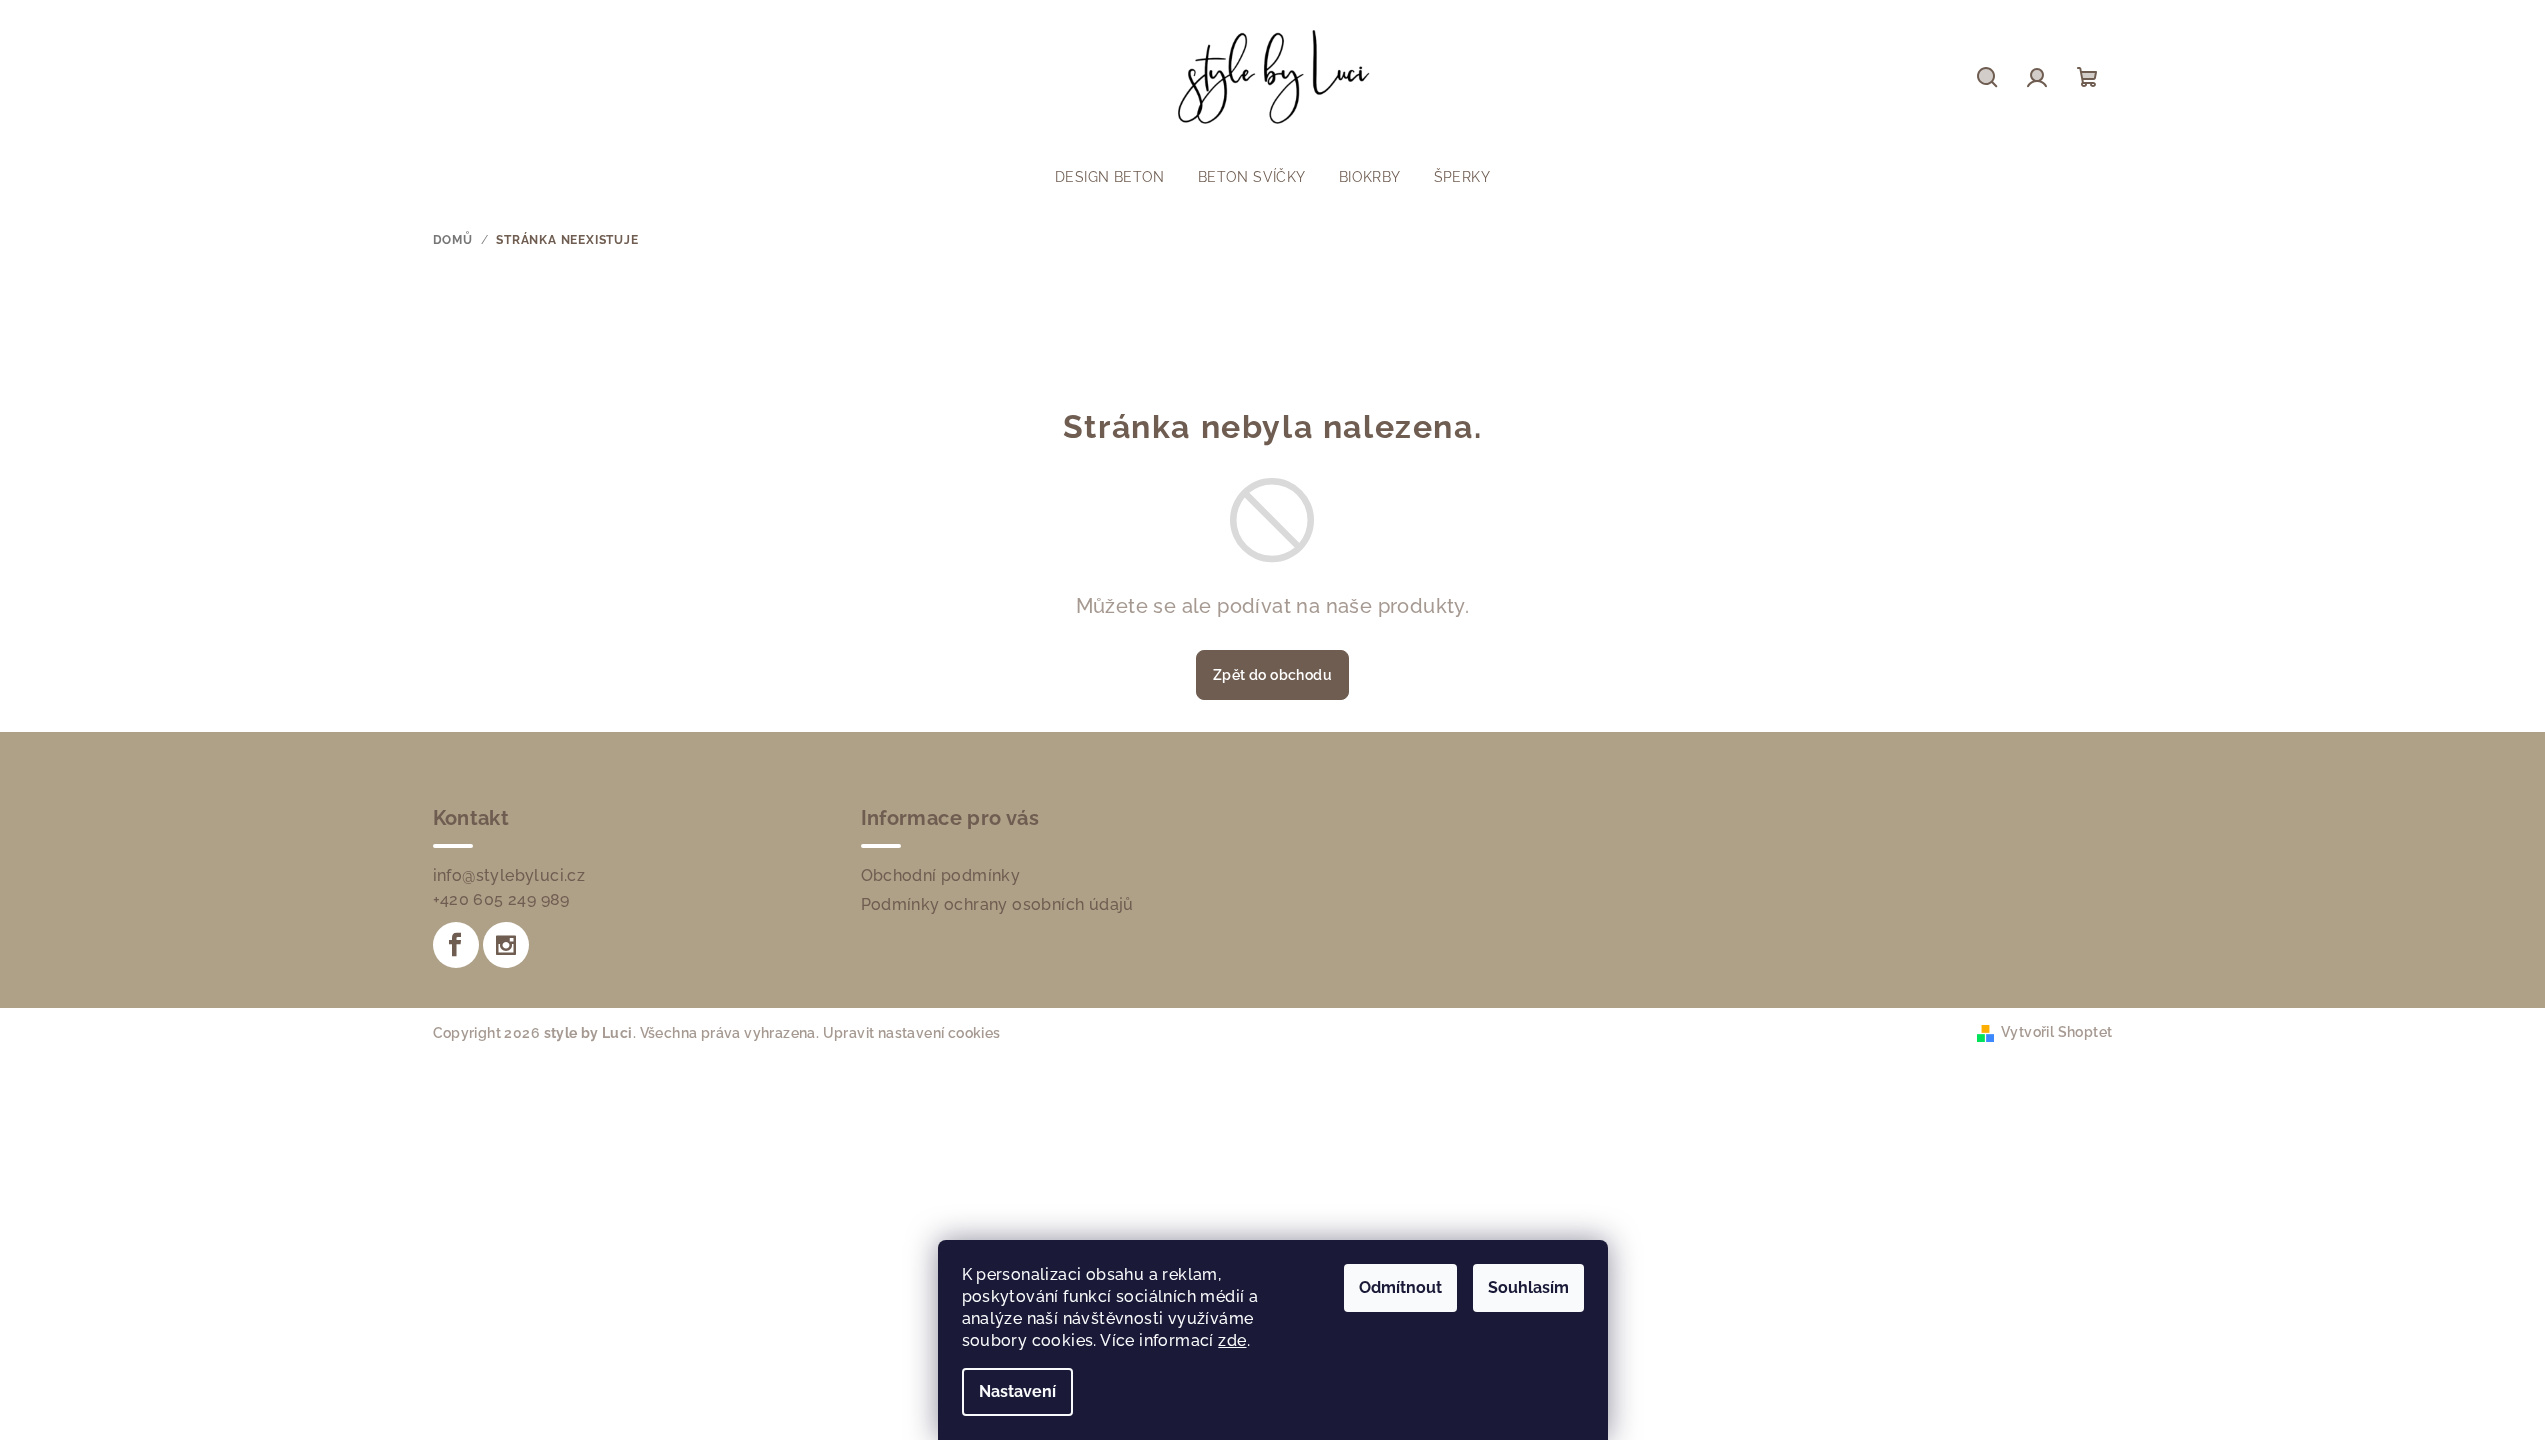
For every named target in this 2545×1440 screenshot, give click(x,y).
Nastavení (1017, 1391)
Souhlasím (1528, 1287)
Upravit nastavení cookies (912, 1033)
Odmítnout (1400, 1287)
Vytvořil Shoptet (2056, 1032)
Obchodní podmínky (941, 875)
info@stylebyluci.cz (509, 875)
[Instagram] (506, 945)
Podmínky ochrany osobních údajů (997, 904)
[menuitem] (1110, 177)
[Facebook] (456, 945)
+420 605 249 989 (501, 899)
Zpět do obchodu (1272, 675)
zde (1232, 1340)
